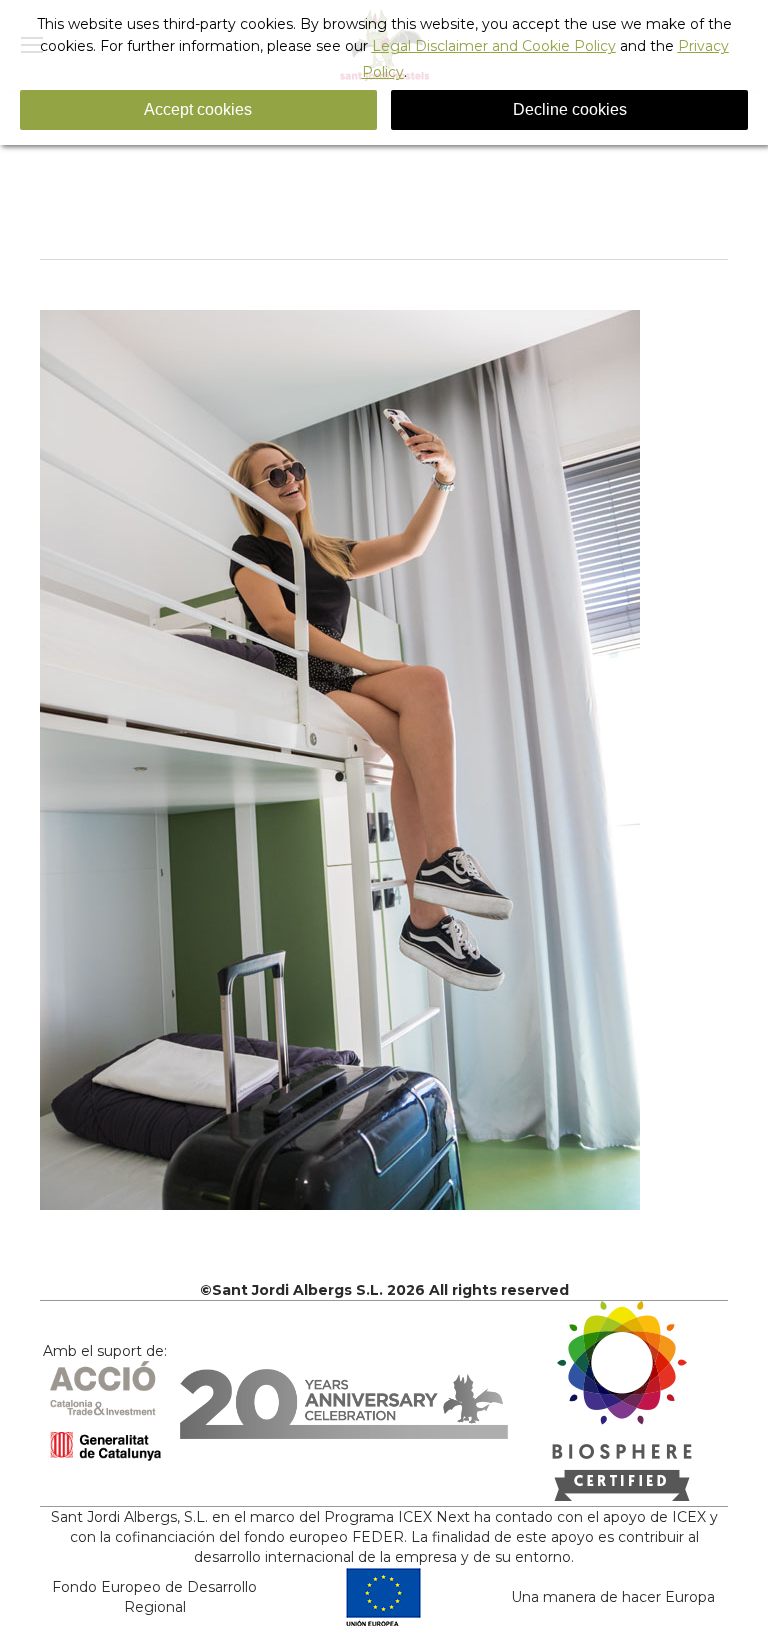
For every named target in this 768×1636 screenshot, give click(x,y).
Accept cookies (198, 109)
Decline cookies (570, 109)
